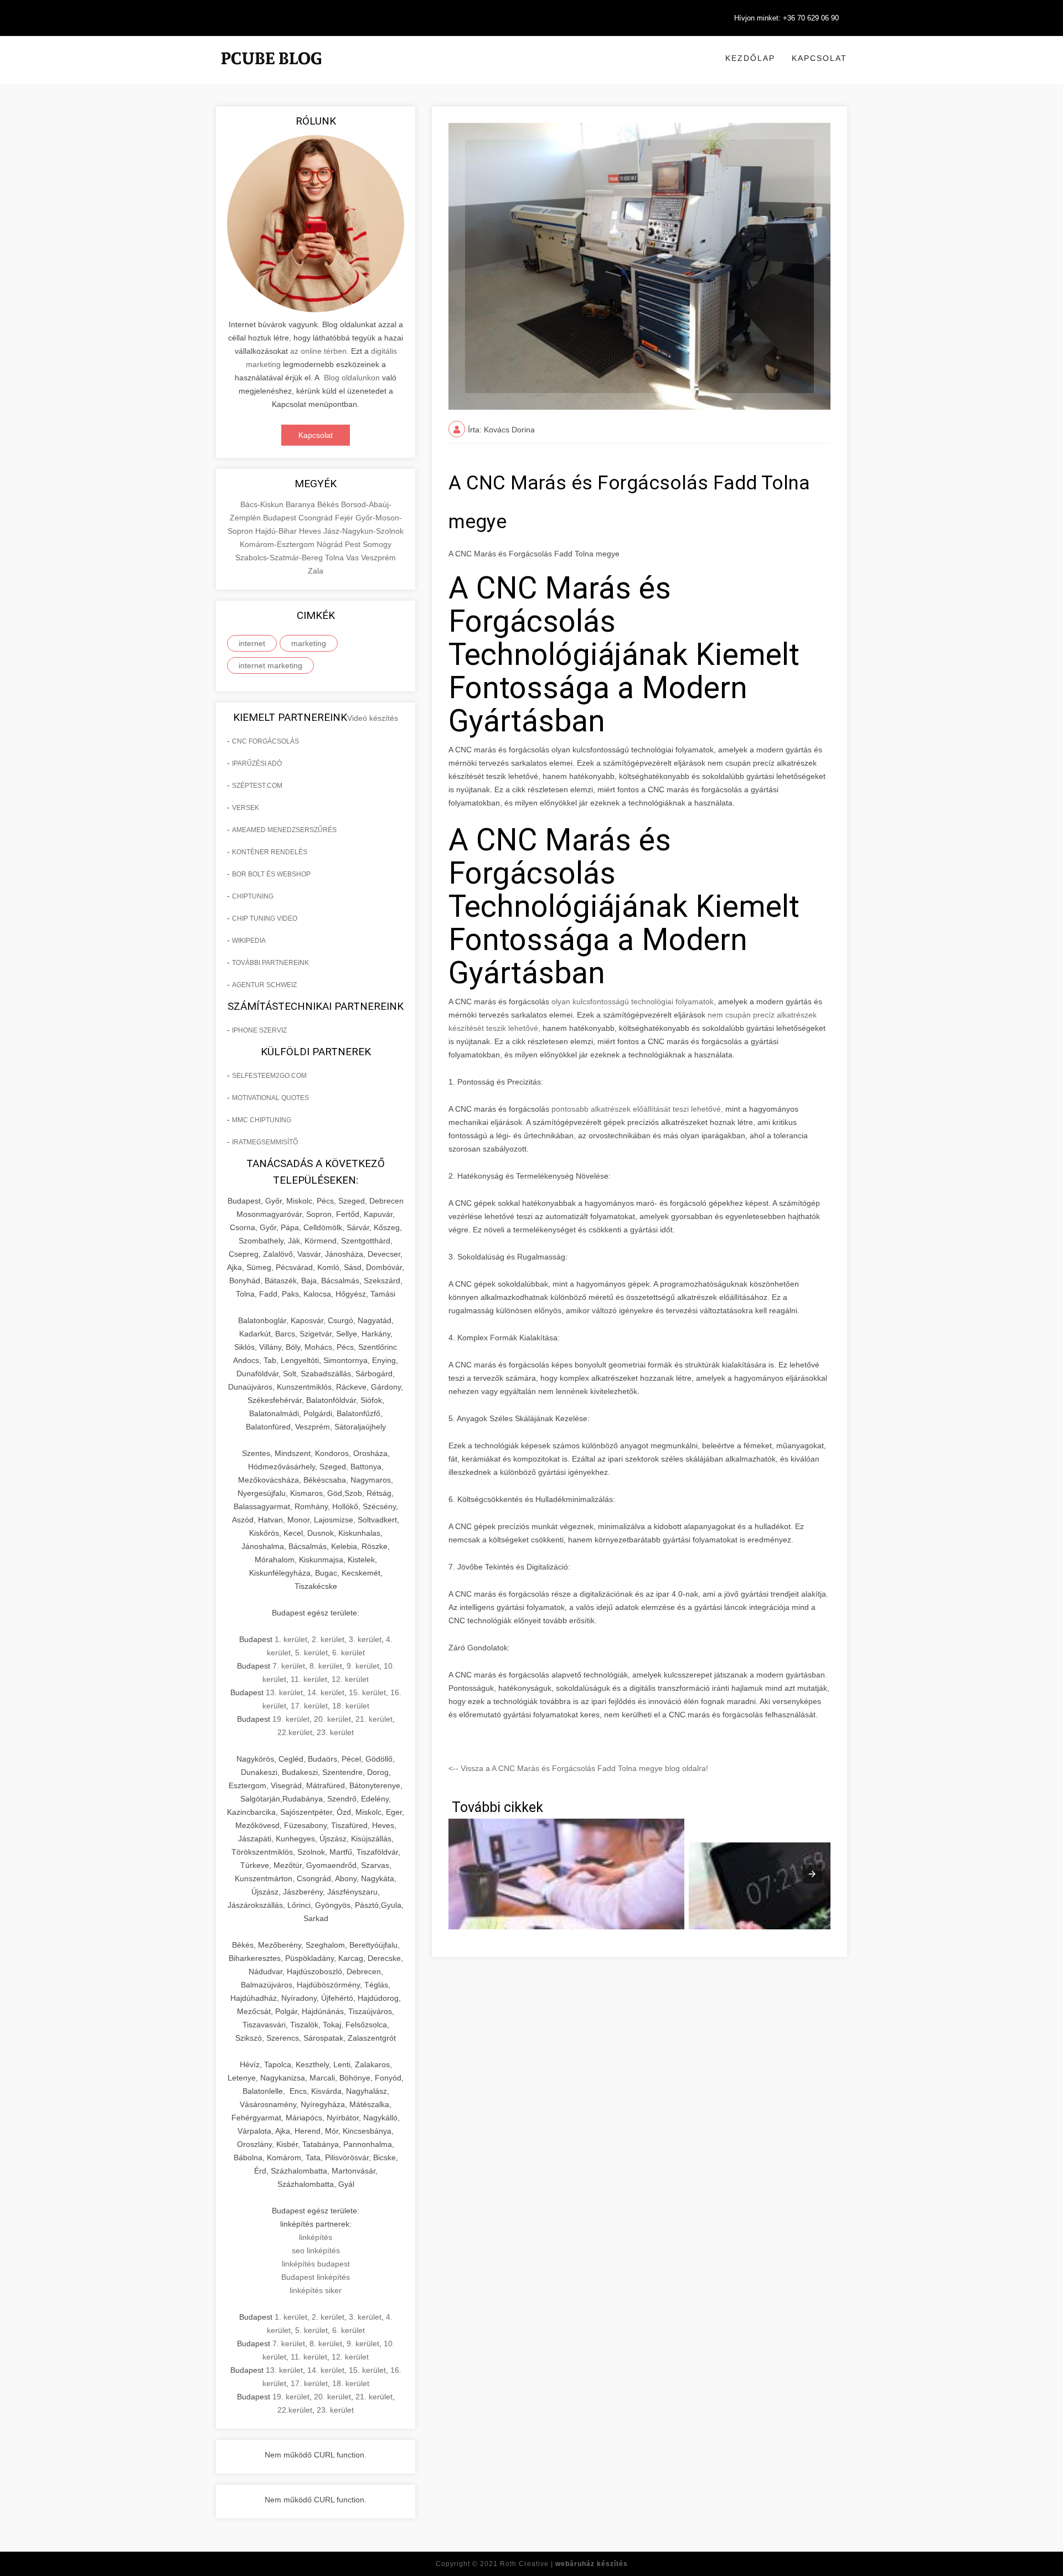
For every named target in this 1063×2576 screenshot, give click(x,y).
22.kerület (295, 1732)
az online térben (318, 351)
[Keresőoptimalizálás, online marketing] (271, 72)
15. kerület (367, 1692)
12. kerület (350, 1679)
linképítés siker (316, 2290)
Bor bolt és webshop (271, 874)
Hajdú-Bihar (277, 531)
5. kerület (311, 1653)
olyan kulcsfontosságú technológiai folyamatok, (634, 1002)
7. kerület (289, 1666)
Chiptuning (253, 896)
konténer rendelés (270, 852)
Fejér (345, 518)
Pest (354, 544)
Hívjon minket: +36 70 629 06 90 (786, 18)
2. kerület (328, 1639)
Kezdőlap (750, 58)
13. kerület (284, 1692)
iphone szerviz (259, 1030)
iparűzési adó (257, 763)
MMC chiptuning (262, 1120)
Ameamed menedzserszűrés (284, 830)
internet (252, 643)
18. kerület (351, 1706)
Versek (246, 808)
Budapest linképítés (316, 2277)
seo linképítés (316, 2250)
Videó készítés (373, 718)
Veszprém (378, 557)
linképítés (316, 2237)
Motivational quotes (270, 1098)
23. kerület (335, 1732)
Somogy (377, 544)
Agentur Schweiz (264, 985)
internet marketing (270, 665)
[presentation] (812, 1874)
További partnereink (270, 963)
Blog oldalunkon (352, 378)
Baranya (301, 504)
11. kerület (309, 1679)
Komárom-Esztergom (278, 544)
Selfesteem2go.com (269, 1076)
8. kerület (326, 1666)
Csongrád (317, 518)
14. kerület (326, 1692)
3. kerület (365, 1639)
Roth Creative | (564, 2564)
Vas (354, 557)
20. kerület (332, 1719)
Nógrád (331, 544)
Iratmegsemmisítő (265, 1142)
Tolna (336, 557)
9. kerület (363, 1666)
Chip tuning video (265, 918)
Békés (329, 504)
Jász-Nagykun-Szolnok (363, 531)
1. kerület (291, 1639)
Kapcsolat (819, 58)
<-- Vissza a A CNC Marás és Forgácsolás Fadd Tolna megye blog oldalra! (578, 1768)
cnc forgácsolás (265, 741)
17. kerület (309, 1706)
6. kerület (349, 1653)
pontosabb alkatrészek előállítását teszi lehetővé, (638, 1109)
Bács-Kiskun (263, 504)
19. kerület (291, 1719)
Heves (311, 531)
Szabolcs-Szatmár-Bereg (280, 557)
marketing (309, 643)
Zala (316, 571)
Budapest (281, 518)
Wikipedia (249, 941)
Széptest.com (257, 786)
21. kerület (374, 1719)
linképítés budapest (316, 2264)
